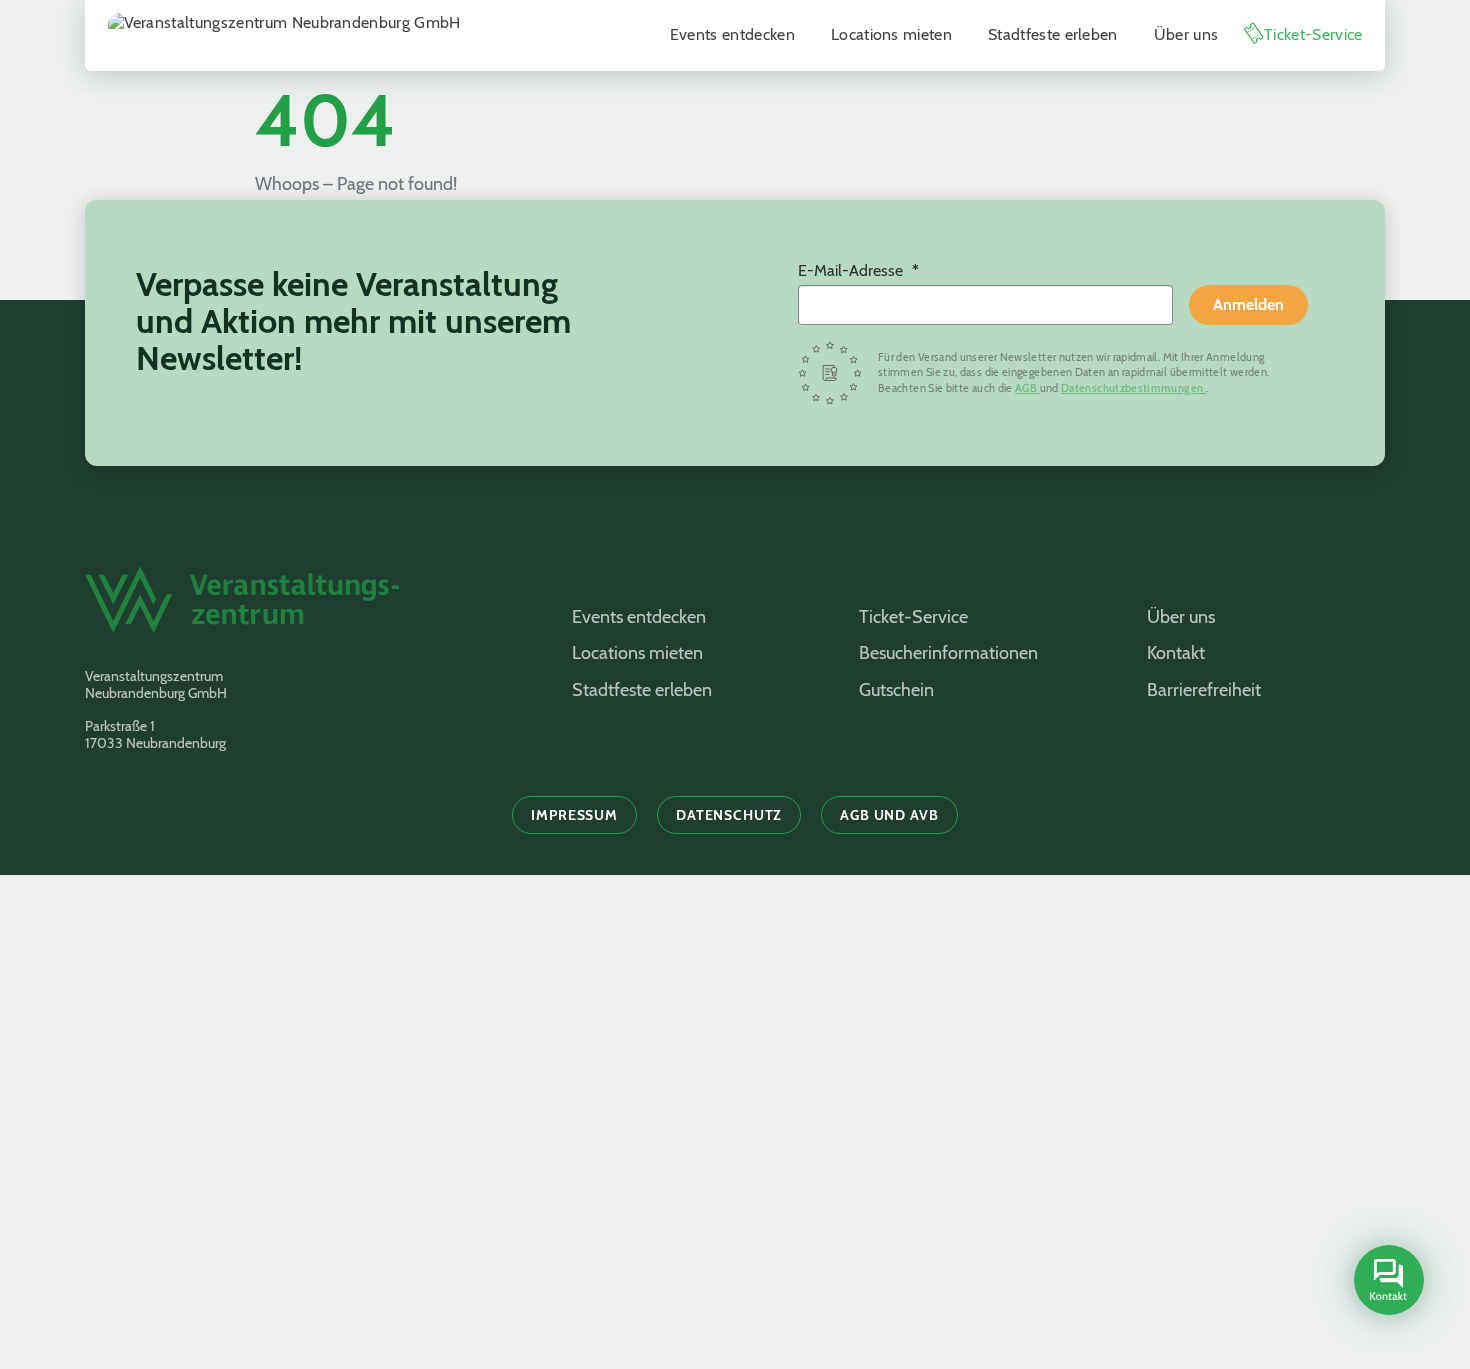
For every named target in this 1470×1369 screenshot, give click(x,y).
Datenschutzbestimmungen (1133, 388)
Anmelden (1248, 304)
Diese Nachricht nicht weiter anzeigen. (300, 1347)
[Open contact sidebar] (1386, 1282)
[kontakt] (1389, 1280)
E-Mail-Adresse (852, 270)
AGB (1027, 388)
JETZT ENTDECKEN (399, 1264)
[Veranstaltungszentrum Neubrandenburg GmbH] (284, 35)
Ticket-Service (1313, 34)
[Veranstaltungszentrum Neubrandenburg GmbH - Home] (303, 609)
